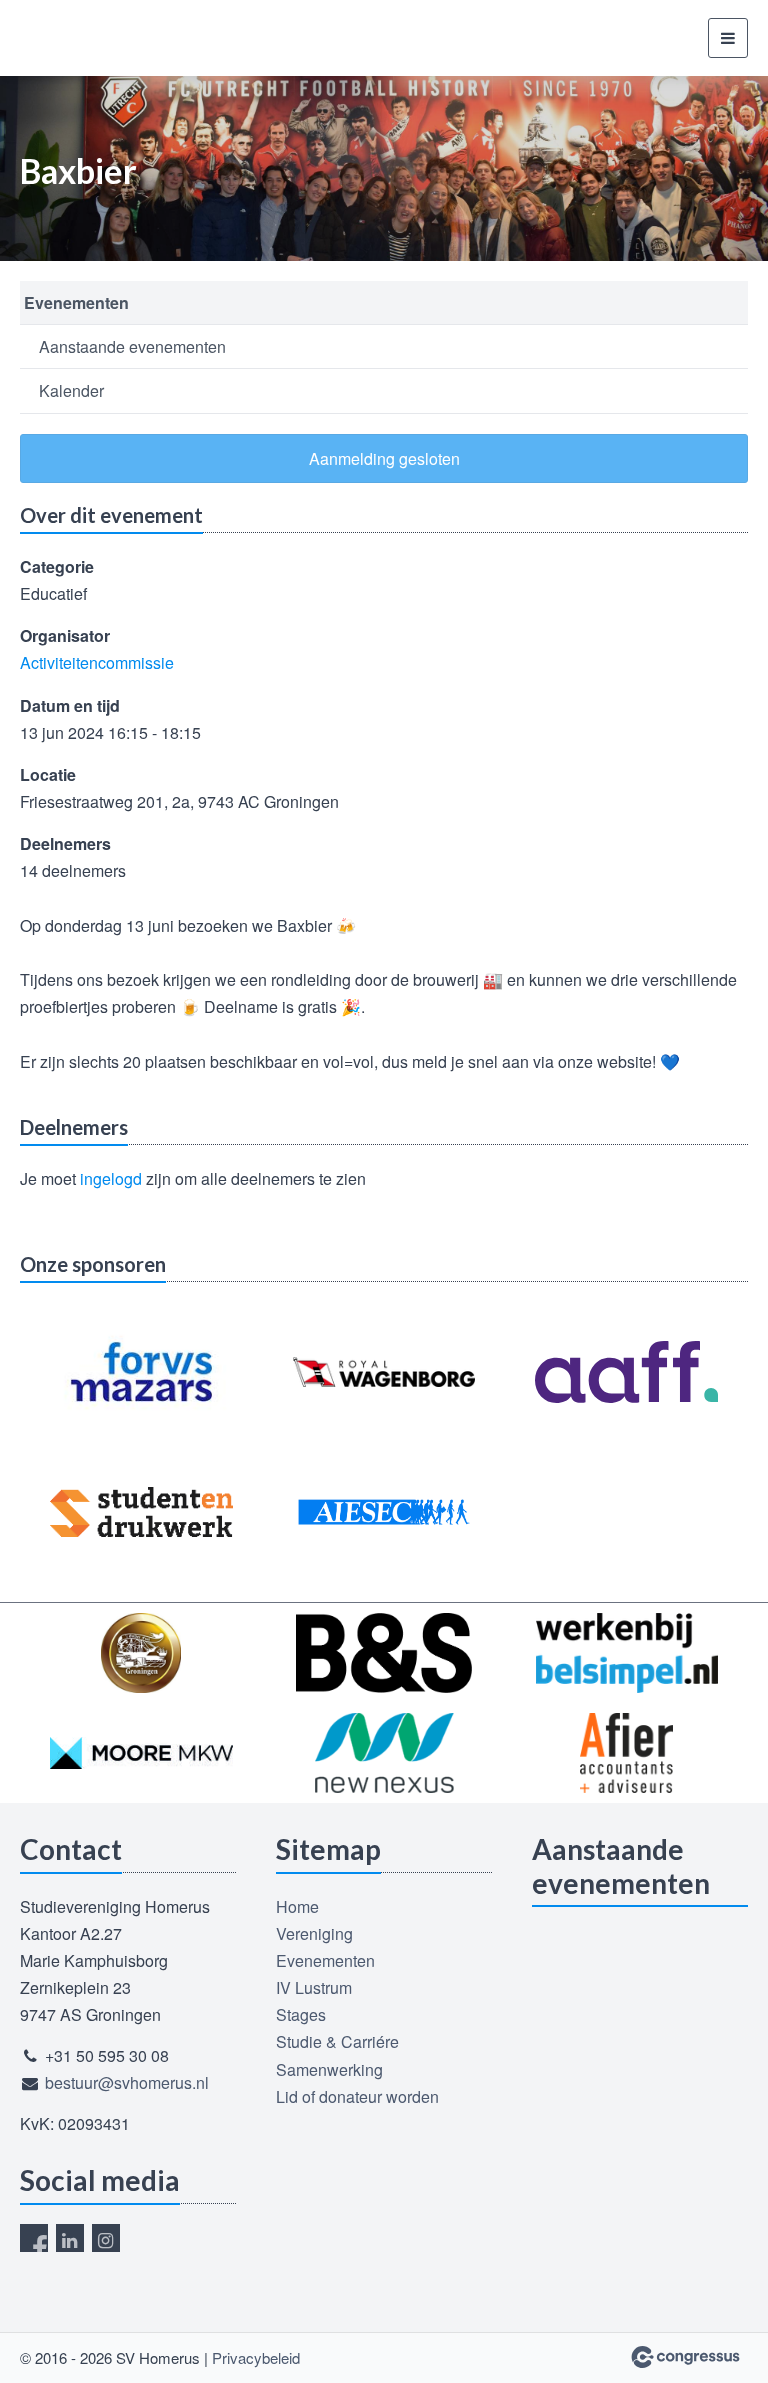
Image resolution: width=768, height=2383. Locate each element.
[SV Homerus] (95, 38)
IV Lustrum (314, 1987)
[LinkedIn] (70, 2238)
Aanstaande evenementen (132, 346)
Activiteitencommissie (97, 662)
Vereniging (314, 1933)
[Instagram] (106, 2238)
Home (297, 1906)
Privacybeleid (256, 2357)
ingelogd (111, 1178)
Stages (301, 2014)
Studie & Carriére (337, 2041)
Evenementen (76, 302)
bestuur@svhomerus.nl (127, 2082)
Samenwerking (329, 2069)
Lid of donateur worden (357, 2096)
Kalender (71, 390)
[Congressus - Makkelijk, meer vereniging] (685, 2357)
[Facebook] (34, 2238)
